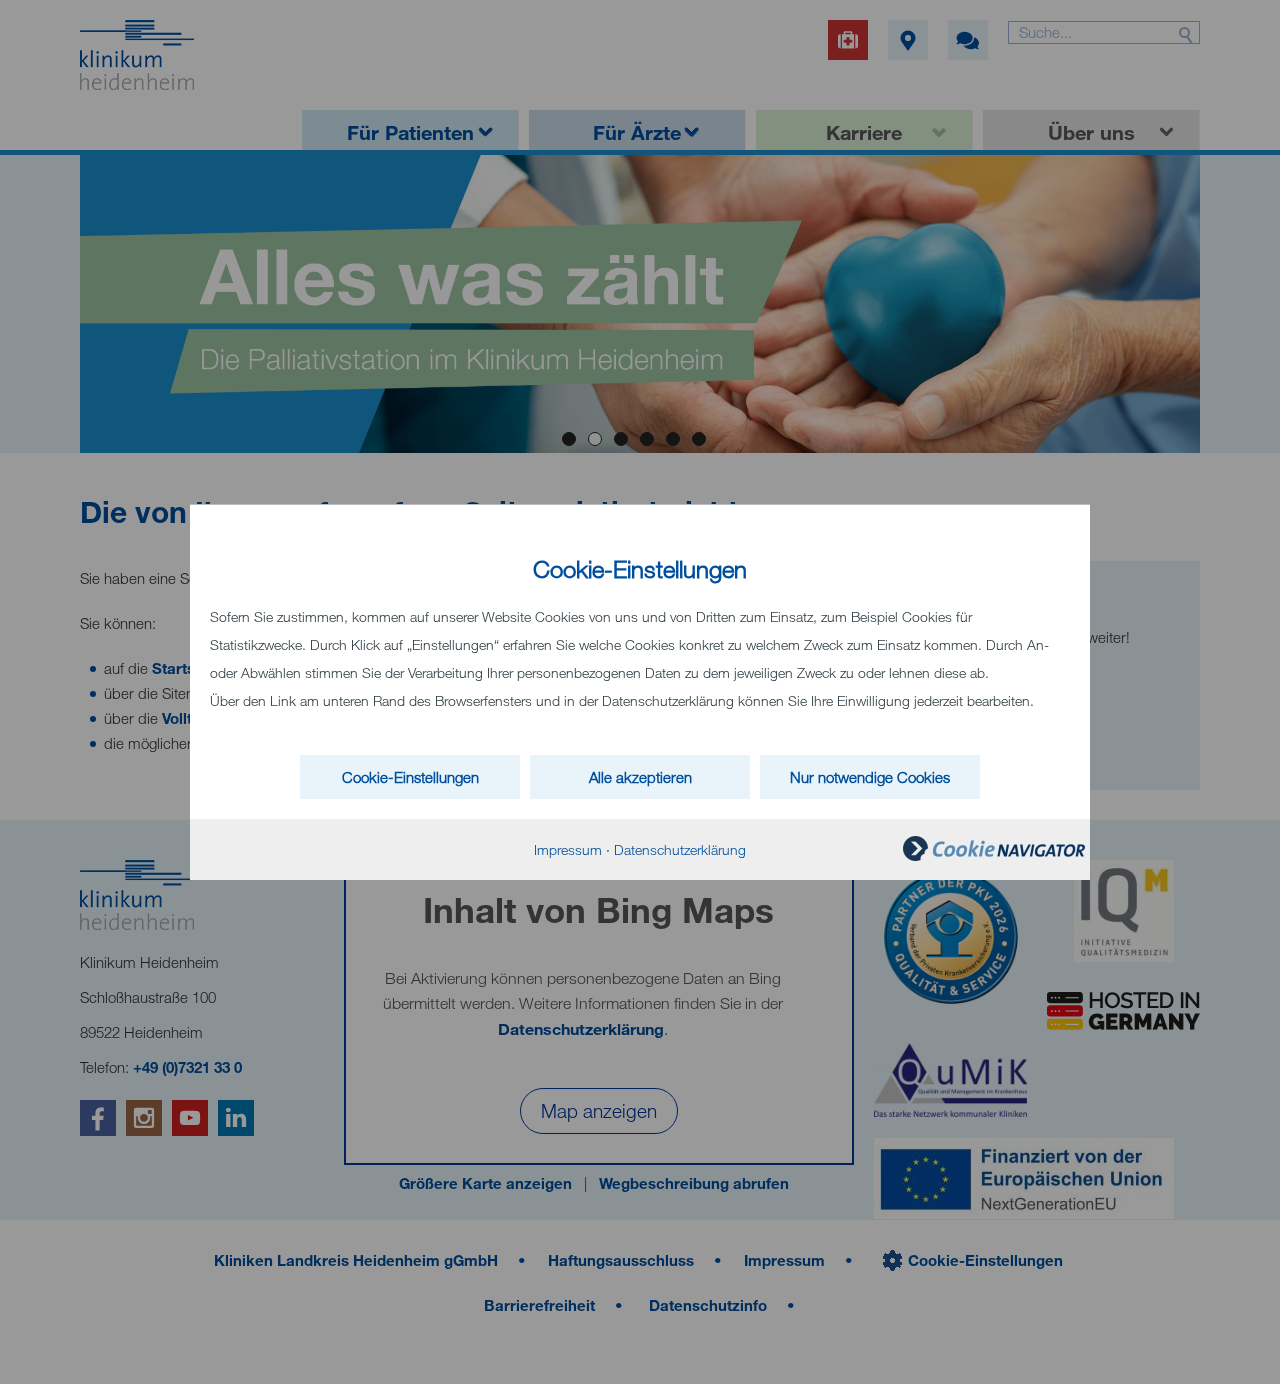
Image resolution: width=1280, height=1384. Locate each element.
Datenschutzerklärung (680, 849)
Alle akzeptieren (640, 777)
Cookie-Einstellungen (410, 777)
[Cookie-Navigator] (994, 855)
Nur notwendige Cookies (870, 777)
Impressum (568, 849)
